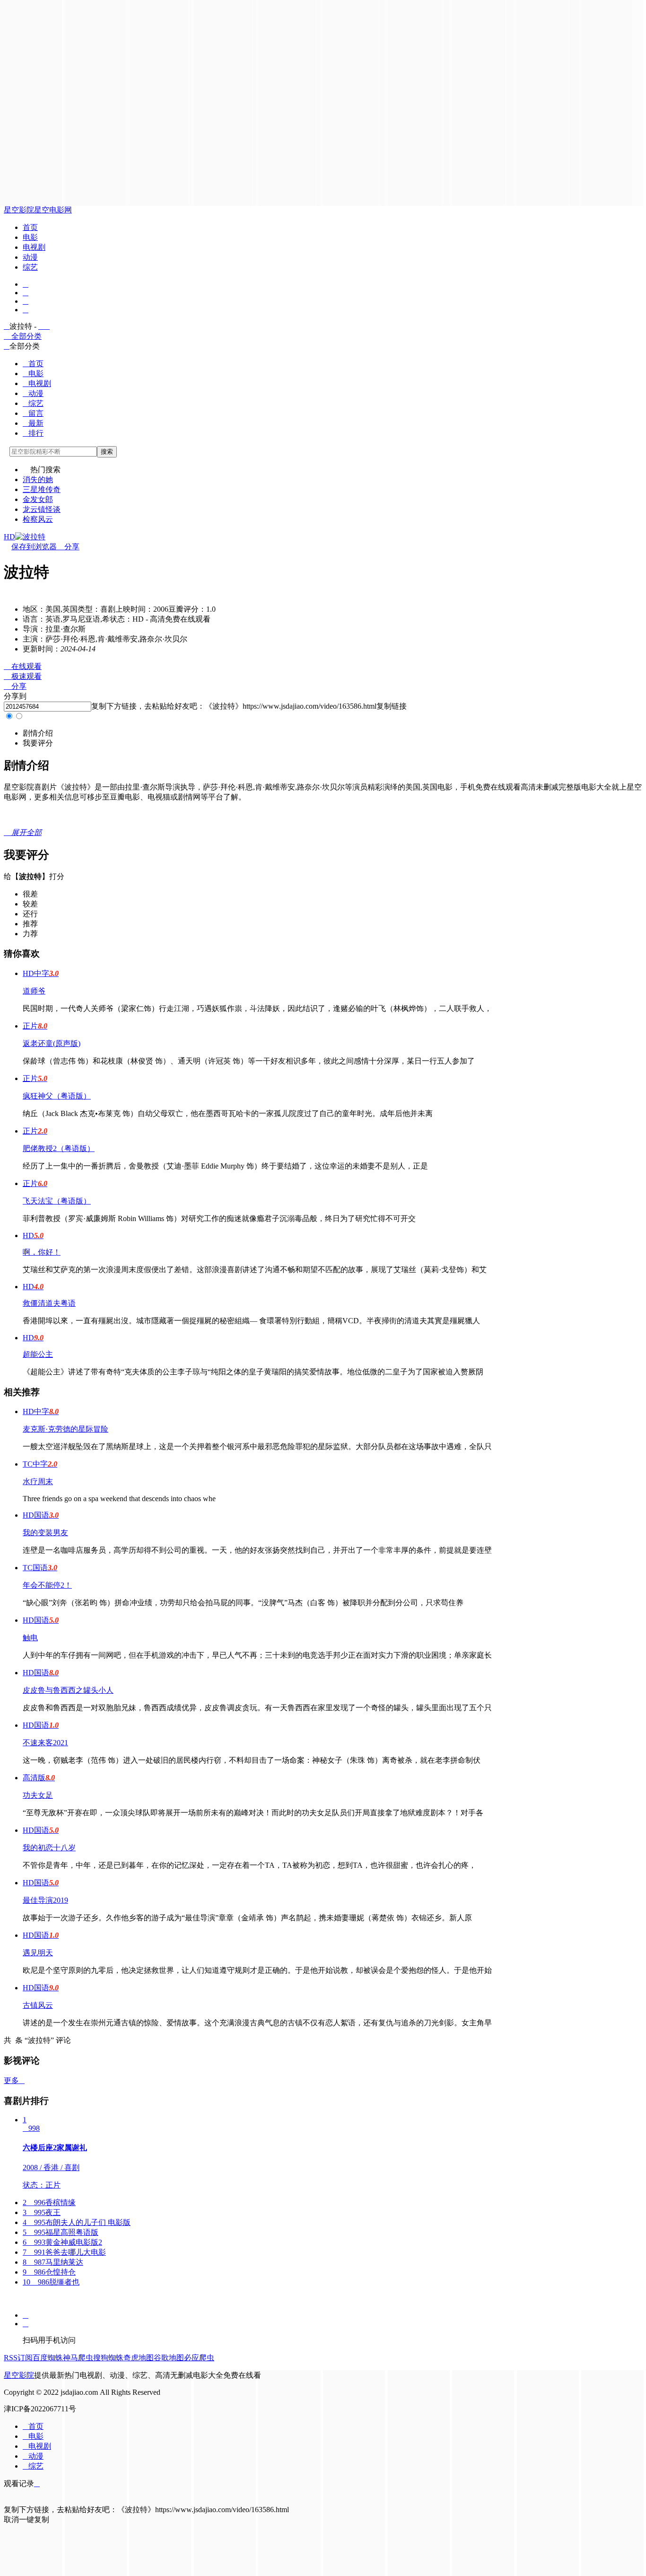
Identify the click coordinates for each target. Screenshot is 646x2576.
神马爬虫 (78, 2358)
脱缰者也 (51, 2282)
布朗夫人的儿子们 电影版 (77, 2222)
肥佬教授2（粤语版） (59, 1148)
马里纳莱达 (53, 2262)
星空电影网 (53, 210)
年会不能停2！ (47, 1585)
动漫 (30, 257)
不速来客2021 (45, 1743)
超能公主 (38, 1354)
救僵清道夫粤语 (49, 1303)
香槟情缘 (49, 2202)
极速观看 (23, 676)
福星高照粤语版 (61, 2232)
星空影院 (19, 210)
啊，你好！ (42, 1252)
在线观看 (23, 666)
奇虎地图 (139, 2358)
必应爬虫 (199, 2358)
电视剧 (34, 247)
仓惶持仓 (49, 2272)
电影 (30, 237)
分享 (68, 547)
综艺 (30, 267)
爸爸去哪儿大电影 (64, 2252)
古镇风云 (38, 2005)
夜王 (42, 2212)
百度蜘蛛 (48, 2358)
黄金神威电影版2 (62, 2242)
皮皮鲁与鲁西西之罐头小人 (68, 1690)
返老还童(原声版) (52, 1043)
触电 (30, 1638)
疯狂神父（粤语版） (57, 1096)
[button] (38, 733)
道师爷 (34, 991)
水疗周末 (38, 1481)
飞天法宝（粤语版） (57, 1201)
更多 (14, 2080)
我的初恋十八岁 (49, 1848)
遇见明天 (38, 1953)
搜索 (107, 452)
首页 (30, 227)
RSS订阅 (18, 2358)
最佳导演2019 (45, 1900)
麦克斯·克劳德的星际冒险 (65, 1429)
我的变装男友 (45, 1533)
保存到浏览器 (34, 547)
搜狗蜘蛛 (108, 2358)
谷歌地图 (169, 2358)
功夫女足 (38, 1795)
